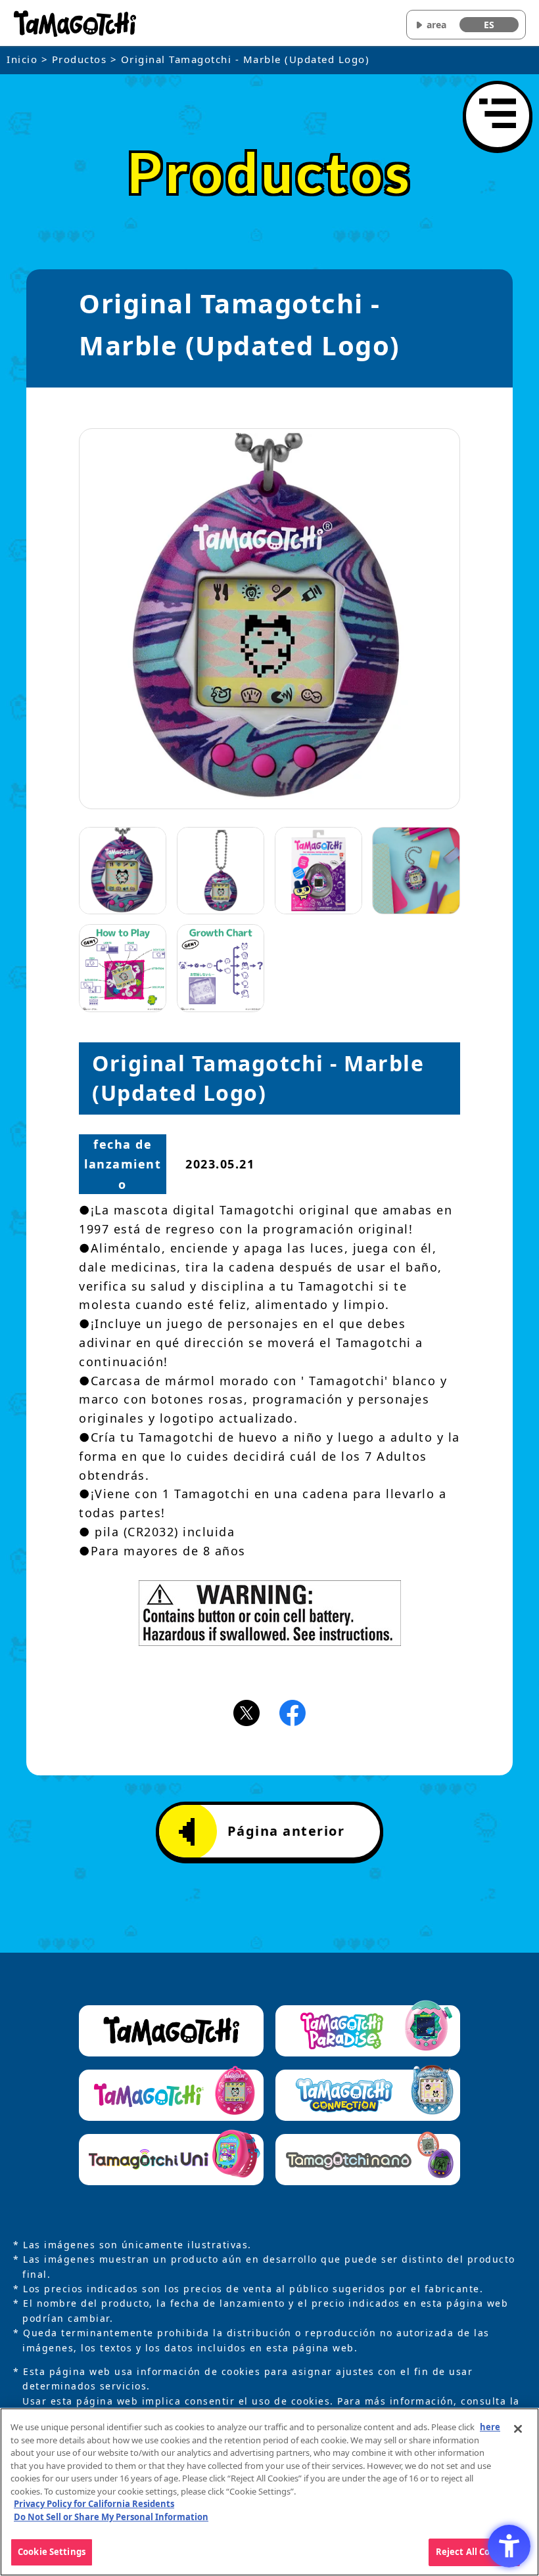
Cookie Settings (52, 2552)
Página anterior (286, 1831)
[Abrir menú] (498, 116)
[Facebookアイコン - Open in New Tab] (293, 1712)
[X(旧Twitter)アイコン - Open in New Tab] (246, 1712)
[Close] (518, 2429)
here (490, 2427)
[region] (269, 2492)
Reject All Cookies (474, 2552)
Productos (80, 59)
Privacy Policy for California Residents (94, 2504)
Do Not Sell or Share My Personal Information (111, 2517)
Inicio (22, 59)
